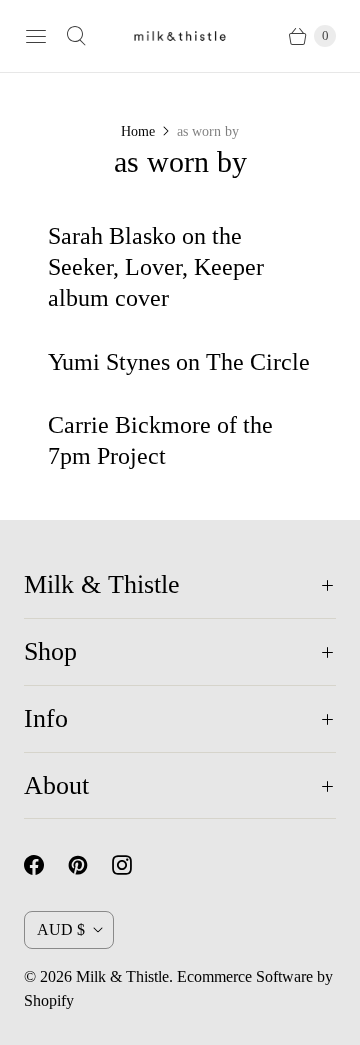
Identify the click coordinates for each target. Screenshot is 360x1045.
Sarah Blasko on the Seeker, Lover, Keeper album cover (156, 267)
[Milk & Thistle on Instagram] (134, 865)
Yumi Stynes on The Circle (179, 362)
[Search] (76, 36)
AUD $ (61, 929)
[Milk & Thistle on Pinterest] (90, 865)
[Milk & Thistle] (180, 36)
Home (138, 131)
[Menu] (36, 36)
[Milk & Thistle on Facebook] (46, 865)
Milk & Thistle (122, 976)
